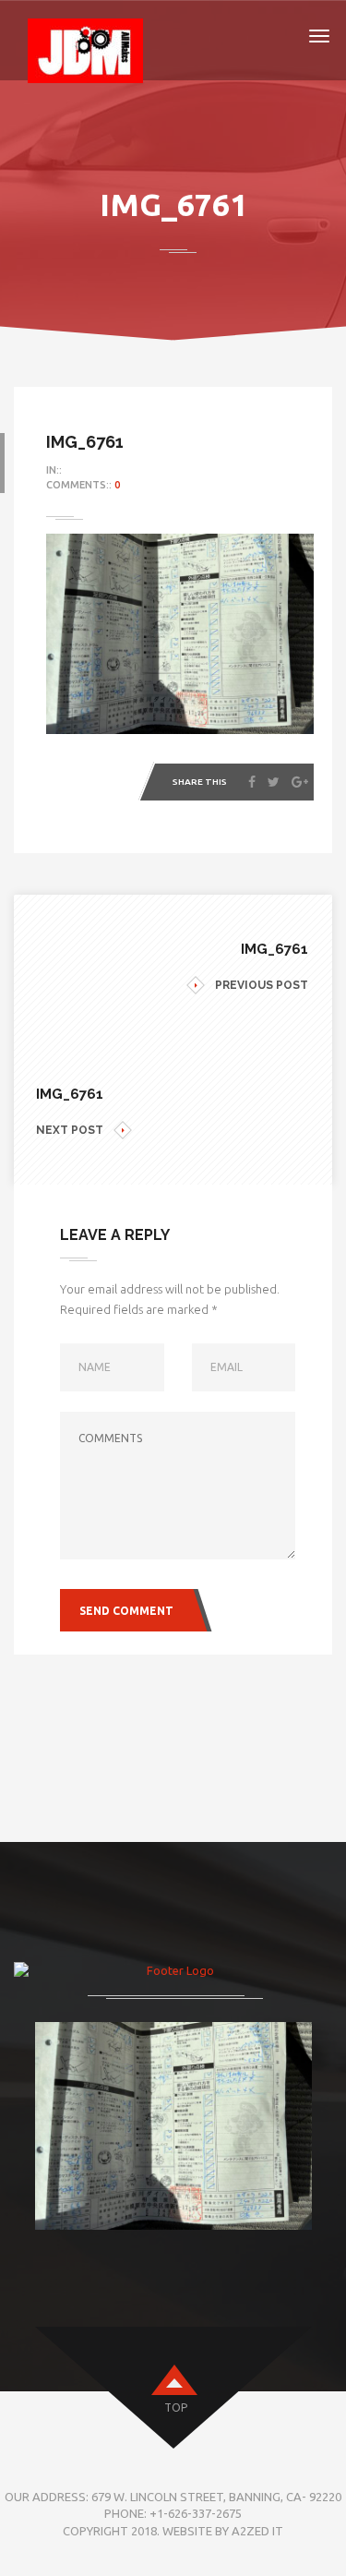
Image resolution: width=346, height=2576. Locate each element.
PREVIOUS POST (262, 985)
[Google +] (300, 782)
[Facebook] (252, 782)
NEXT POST (70, 1130)
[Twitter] (274, 782)
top (176, 2407)
